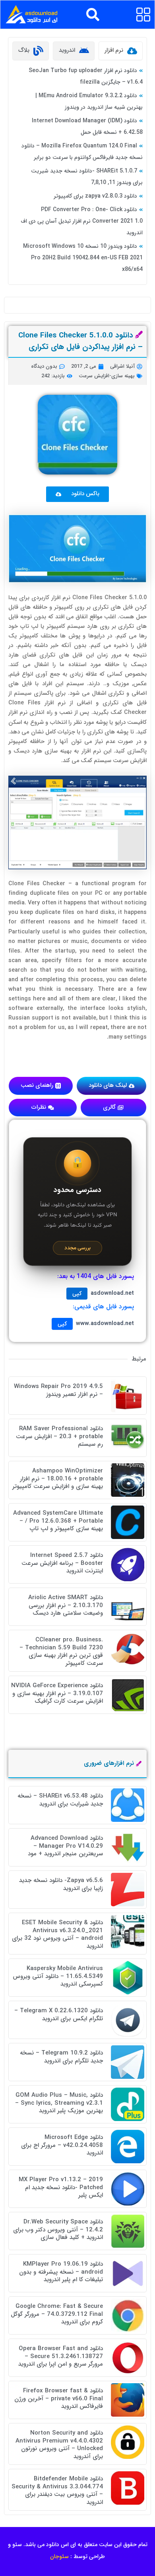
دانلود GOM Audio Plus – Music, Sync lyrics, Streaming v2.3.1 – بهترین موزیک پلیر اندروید (59, 2103)
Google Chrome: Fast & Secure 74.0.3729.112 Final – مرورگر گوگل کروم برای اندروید (57, 2314)
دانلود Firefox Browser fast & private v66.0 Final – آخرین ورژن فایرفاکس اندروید (59, 2399)
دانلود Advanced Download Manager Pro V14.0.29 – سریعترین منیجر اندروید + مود (65, 1846)
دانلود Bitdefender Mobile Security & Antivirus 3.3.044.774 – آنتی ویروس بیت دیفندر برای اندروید (57, 2491)
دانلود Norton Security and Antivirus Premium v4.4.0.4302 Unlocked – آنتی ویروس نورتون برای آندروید (59, 2445)
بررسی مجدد (77, 1248)
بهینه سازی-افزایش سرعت (107, 376)
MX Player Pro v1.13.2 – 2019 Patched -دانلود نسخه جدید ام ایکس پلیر (61, 2187)
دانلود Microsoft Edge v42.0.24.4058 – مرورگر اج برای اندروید (62, 2145)
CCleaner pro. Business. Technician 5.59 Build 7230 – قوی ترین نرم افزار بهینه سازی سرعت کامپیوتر (61, 1652)
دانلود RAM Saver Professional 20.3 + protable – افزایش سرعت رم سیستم (59, 1436)
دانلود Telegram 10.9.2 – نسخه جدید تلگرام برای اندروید (61, 2057)
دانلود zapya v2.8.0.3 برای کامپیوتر (95, 196)
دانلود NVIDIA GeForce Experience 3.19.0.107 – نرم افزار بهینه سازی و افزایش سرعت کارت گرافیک (57, 1693)
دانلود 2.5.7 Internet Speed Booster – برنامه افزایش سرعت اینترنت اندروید (62, 1563)
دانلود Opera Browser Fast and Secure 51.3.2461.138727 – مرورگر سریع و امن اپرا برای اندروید (61, 2356)
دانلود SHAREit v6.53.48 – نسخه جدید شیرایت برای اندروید (60, 1800)
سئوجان (59, 2556)
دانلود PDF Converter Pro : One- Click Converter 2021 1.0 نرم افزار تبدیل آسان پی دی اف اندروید (82, 221)
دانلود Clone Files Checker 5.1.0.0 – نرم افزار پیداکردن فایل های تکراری (80, 341)
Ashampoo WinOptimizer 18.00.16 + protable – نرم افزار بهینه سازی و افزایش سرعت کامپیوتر (58, 1479)
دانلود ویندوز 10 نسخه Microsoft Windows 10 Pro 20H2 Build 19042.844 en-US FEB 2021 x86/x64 (83, 258)
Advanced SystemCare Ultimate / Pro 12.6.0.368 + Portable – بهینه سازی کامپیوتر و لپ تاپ (58, 1521)
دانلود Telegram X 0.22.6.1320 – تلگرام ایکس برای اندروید (59, 2015)
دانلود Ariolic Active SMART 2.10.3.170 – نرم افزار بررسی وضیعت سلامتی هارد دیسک (66, 1605)
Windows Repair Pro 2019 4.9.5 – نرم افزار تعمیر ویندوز (58, 1390)
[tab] (121, 51)
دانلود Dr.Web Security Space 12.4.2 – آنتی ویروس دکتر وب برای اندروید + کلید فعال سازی (58, 2230)
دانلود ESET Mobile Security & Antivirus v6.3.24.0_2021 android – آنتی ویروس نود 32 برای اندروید (57, 1934)
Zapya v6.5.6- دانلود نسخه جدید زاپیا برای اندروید (61, 1884)
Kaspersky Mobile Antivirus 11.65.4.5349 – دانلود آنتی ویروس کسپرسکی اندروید (58, 1976)
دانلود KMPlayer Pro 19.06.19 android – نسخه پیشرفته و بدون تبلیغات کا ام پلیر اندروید (61, 2272)
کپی (77, 1294)
